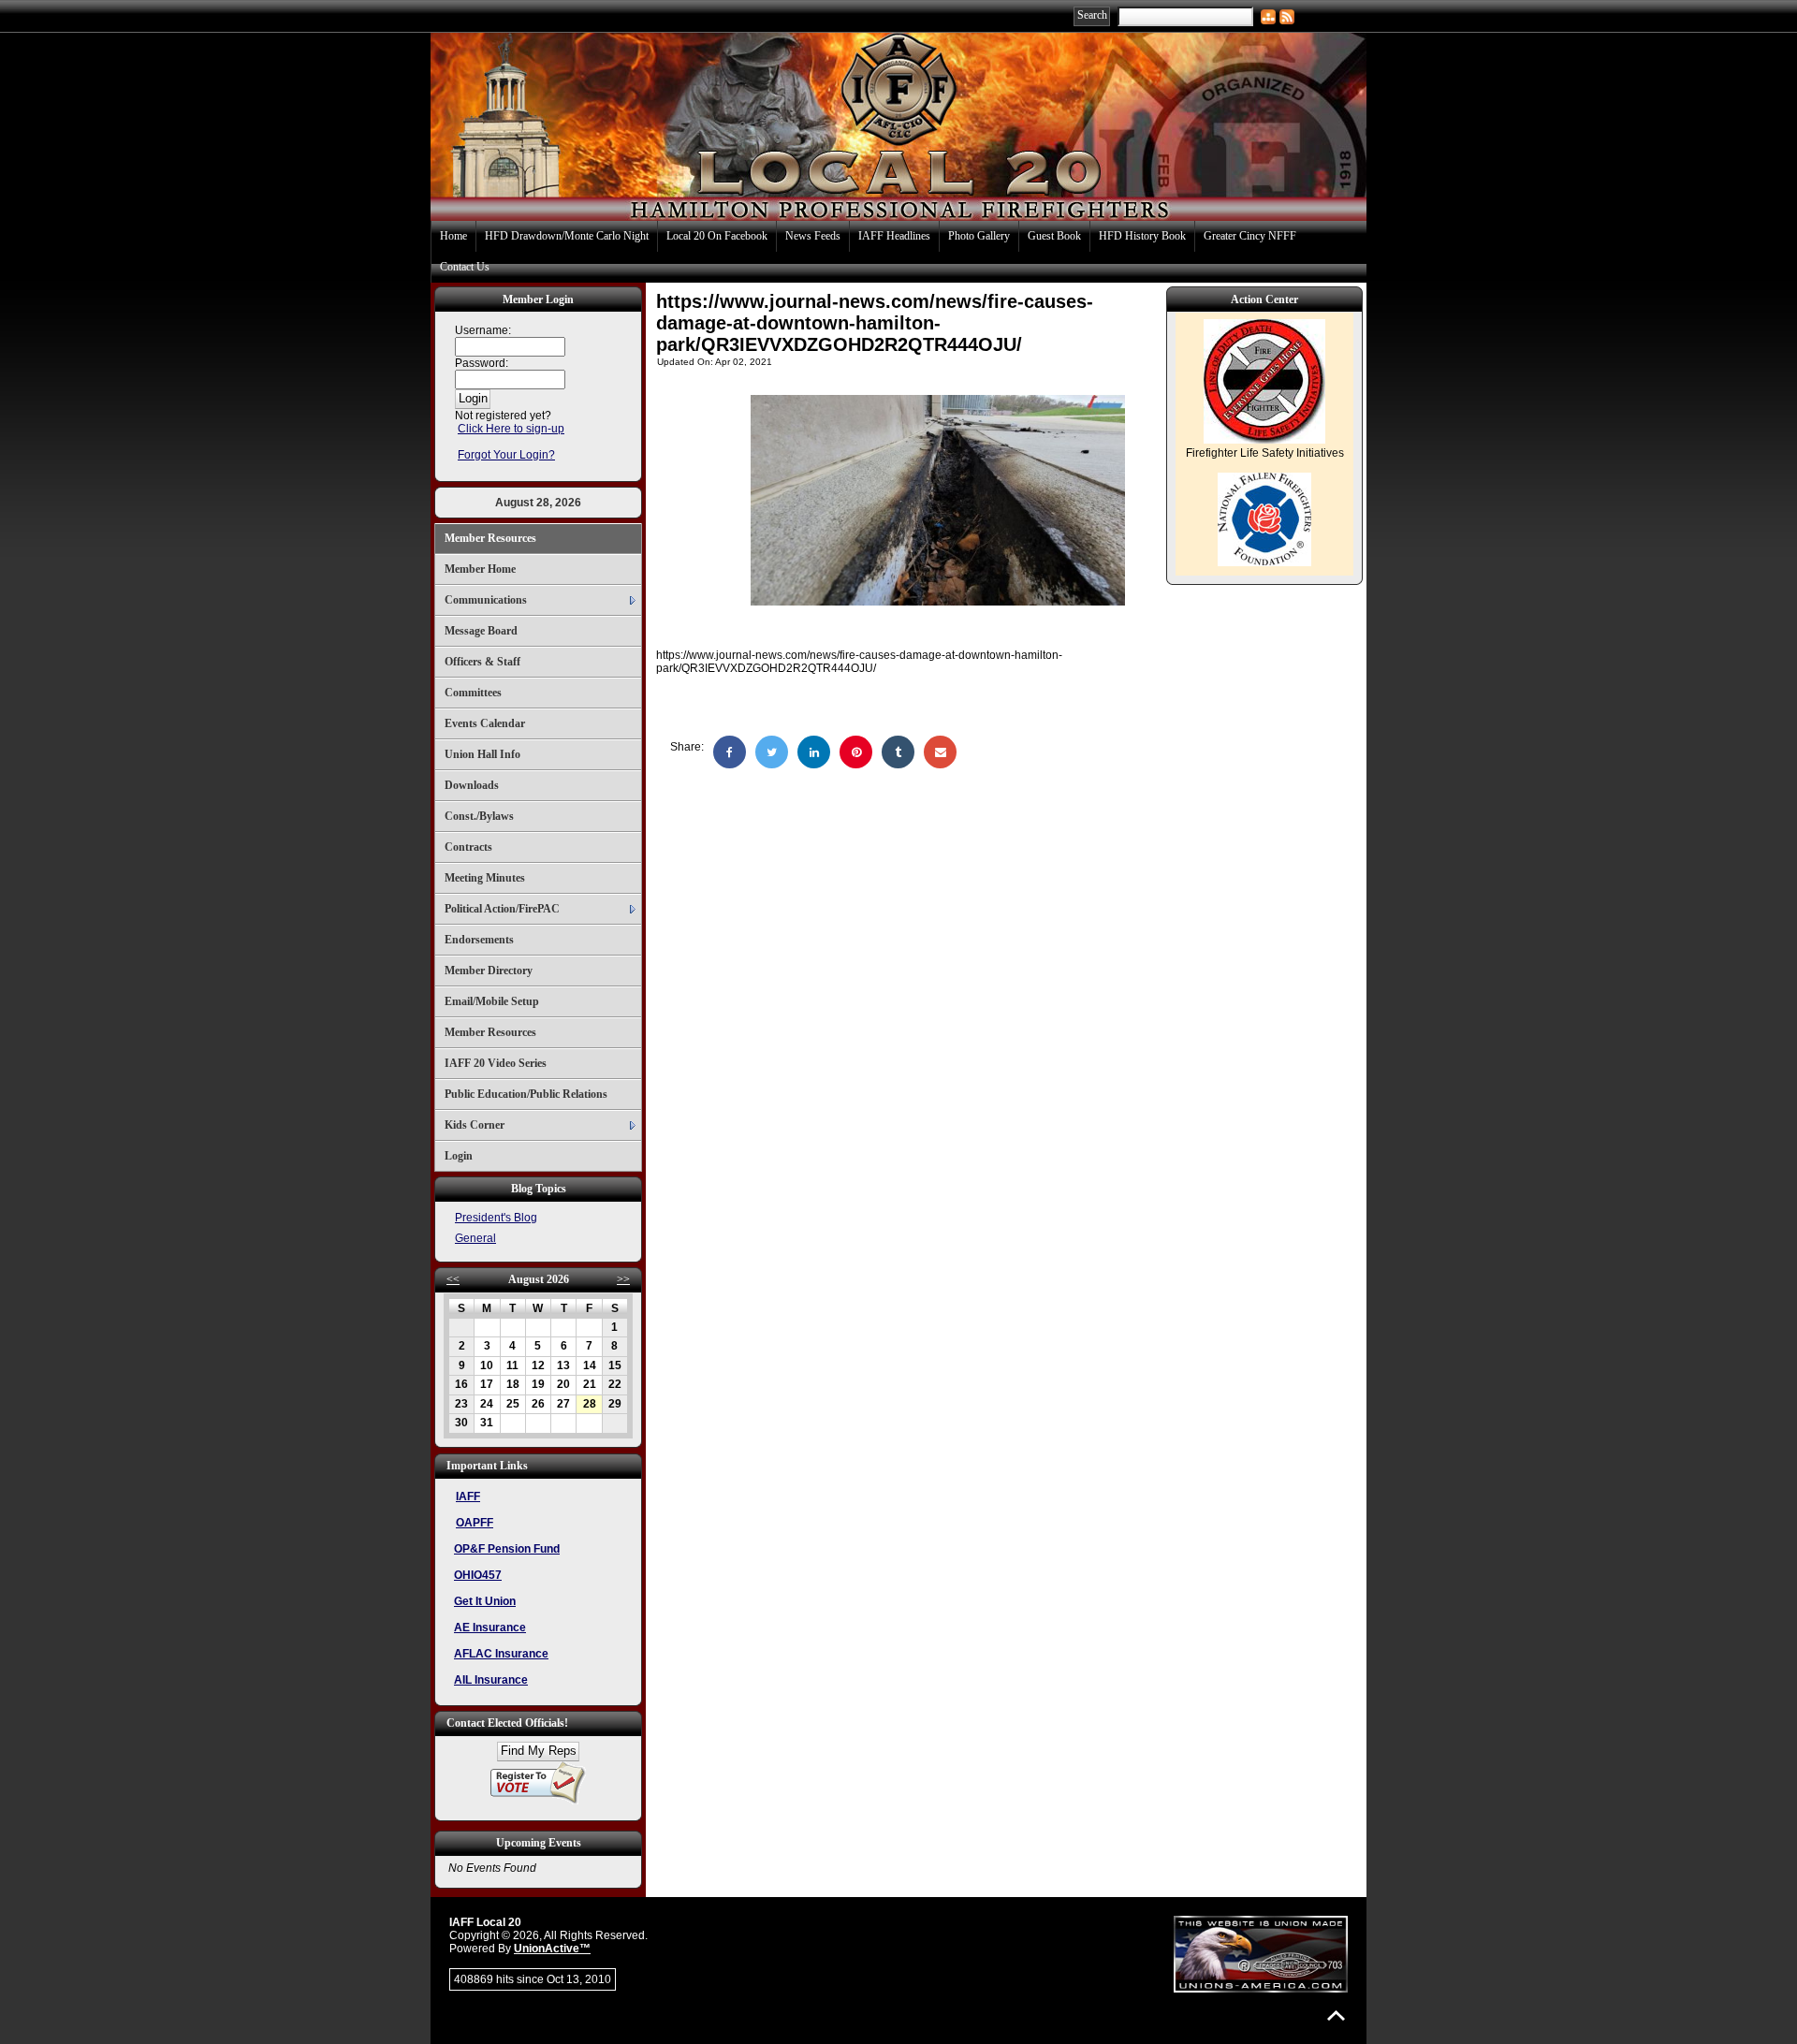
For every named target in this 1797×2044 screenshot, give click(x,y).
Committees (473, 693)
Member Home (480, 569)
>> (623, 1279)
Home (453, 236)
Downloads (472, 785)
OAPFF (475, 1523)
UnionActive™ (552, 1949)
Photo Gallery (979, 236)
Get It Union (485, 1601)
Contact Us (465, 267)
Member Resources (490, 538)
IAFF (468, 1496)
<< (453, 1279)
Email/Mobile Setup (492, 1001)
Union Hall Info (482, 754)
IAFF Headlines (894, 236)
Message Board (481, 631)
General (475, 1238)
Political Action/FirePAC (502, 909)
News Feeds (813, 236)
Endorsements (479, 940)
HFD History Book (1142, 236)
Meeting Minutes (485, 878)
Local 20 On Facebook (717, 236)
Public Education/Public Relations (526, 1094)
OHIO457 (478, 1575)
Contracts (468, 847)
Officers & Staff (482, 662)
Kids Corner (475, 1125)
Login (459, 1156)
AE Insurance (490, 1628)
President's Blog (496, 1218)
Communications (486, 600)
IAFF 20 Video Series (496, 1063)
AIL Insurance (491, 1680)
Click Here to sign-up (511, 429)
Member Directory (489, 971)
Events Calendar (485, 723)
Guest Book (1054, 236)
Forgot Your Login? (506, 455)
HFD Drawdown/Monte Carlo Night (567, 236)
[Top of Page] (1336, 2015)
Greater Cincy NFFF (1250, 236)
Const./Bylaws (479, 816)
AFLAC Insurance (501, 1654)
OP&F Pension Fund (507, 1549)
